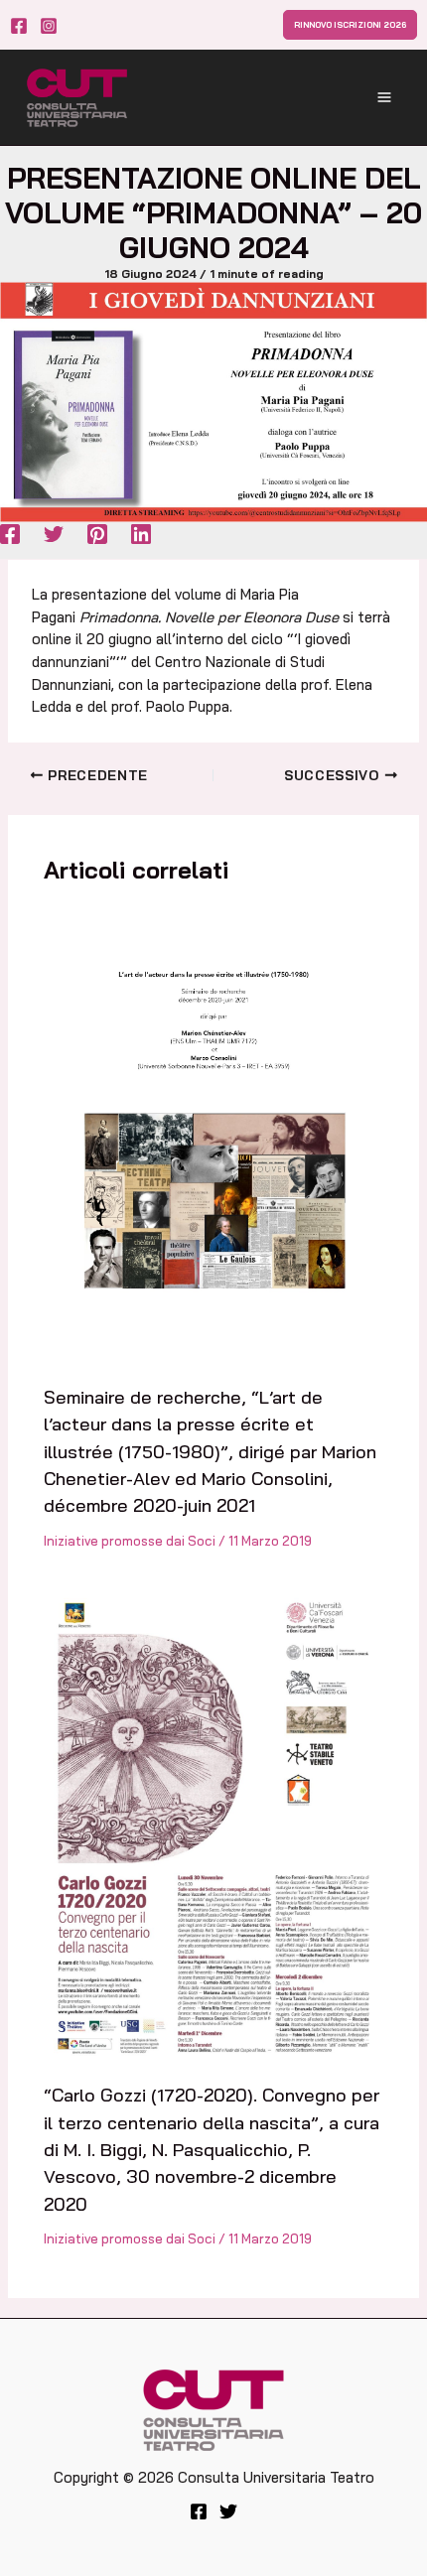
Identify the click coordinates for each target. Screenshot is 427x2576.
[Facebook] (19, 26)
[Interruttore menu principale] (384, 97)
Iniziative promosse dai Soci (130, 1541)
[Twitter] (54, 534)
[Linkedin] (141, 534)
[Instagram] (49, 26)
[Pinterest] (97, 534)
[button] (350, 25)
